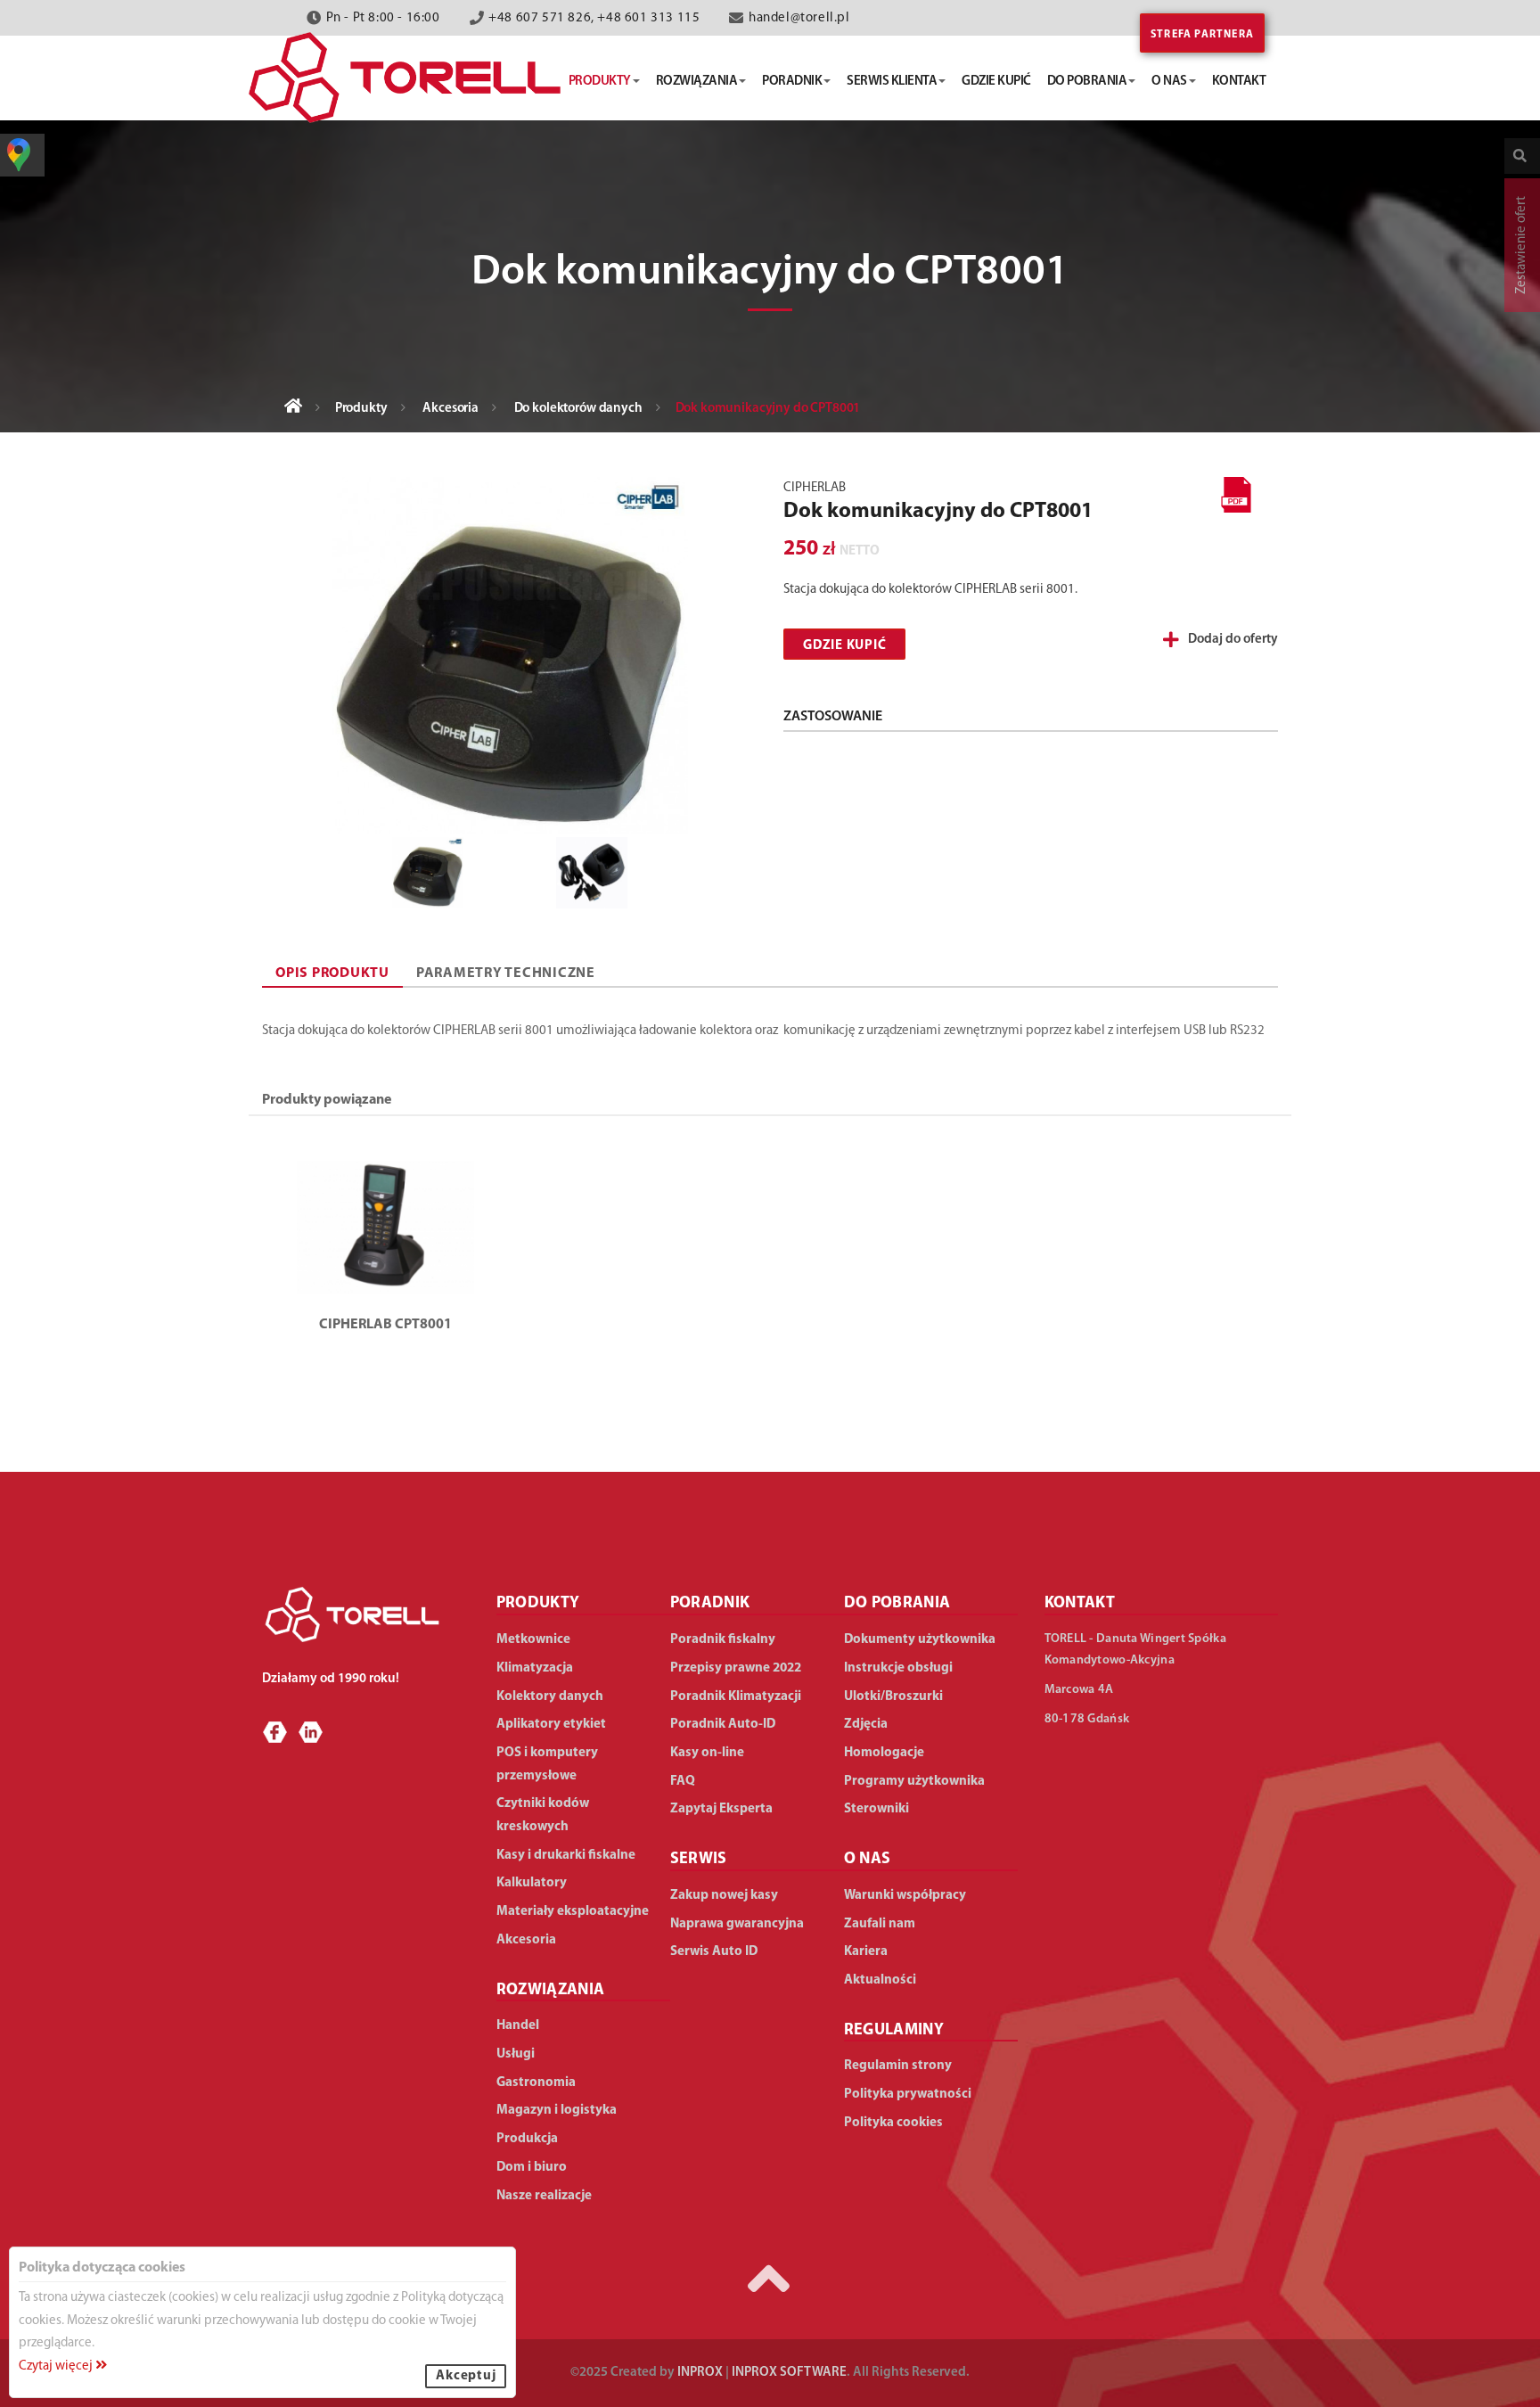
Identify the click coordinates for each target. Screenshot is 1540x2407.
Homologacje (884, 1753)
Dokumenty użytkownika (920, 1640)
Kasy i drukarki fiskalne (566, 1856)
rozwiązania (697, 82)
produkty (600, 82)
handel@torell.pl (799, 18)
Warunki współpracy (905, 1896)
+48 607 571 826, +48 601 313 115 (594, 18)
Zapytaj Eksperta (721, 1809)
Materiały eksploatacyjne (573, 1912)
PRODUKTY (538, 1604)
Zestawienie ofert (1522, 245)
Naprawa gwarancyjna (737, 1924)
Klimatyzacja (535, 1668)
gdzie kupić (996, 82)
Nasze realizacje (544, 2196)
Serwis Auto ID (714, 1952)
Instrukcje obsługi (898, 1668)
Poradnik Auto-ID (723, 1725)
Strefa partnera (1202, 35)
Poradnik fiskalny (723, 1640)
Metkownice (533, 1640)
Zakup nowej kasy (724, 1896)
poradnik (792, 82)
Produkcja (527, 2139)
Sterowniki (876, 1809)
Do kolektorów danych (578, 409)
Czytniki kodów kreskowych (543, 1816)
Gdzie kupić (844, 646)
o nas (1169, 82)
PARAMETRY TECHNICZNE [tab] (506, 973)
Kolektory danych (550, 1697)
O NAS (868, 1860)
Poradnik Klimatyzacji (736, 1697)
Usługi (516, 2054)
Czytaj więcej (57, 2366)
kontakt (1239, 82)
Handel (518, 2026)
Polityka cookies (893, 2123)
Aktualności (880, 1980)
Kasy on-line (707, 1753)
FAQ (683, 1782)
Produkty (361, 409)
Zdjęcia (866, 1725)
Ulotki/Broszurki (893, 1697)
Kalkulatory (532, 1883)
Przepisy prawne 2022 (736, 1668)
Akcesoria (451, 409)
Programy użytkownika (914, 1782)
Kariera (866, 1952)
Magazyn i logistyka (557, 2111)
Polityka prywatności (908, 2095)
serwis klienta (892, 82)
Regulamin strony (898, 2066)
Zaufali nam (880, 1924)
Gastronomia (536, 2083)
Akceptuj (466, 2376)
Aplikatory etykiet (551, 1725)
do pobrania (1087, 82)
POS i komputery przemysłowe (547, 1765)
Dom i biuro (532, 2168)
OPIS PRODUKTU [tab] (332, 973)
